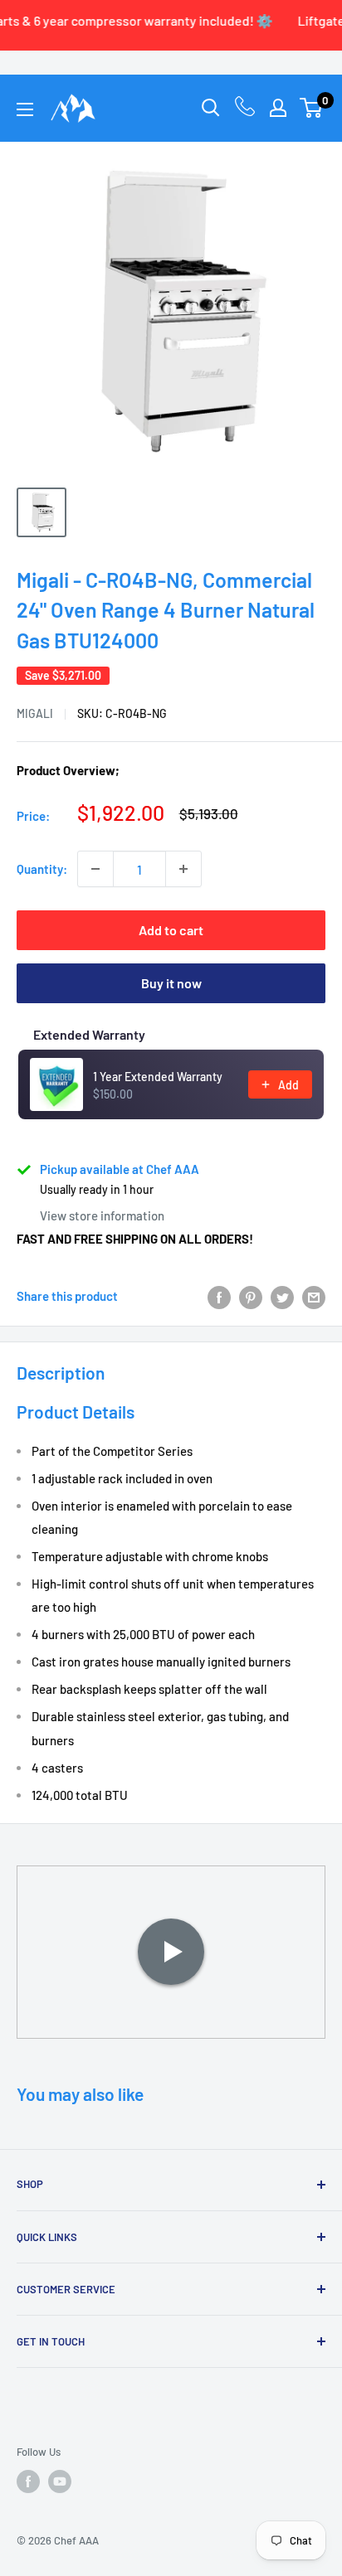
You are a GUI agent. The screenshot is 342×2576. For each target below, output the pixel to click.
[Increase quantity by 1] (183, 869)
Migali (35, 713)
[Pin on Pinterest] (251, 1296)
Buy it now (171, 983)
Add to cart (171, 930)
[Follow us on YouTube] (60, 2481)
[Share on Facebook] (219, 1296)
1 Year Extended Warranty (158, 1077)
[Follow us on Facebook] (28, 2481)
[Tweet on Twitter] (282, 1296)
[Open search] (211, 108)
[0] (312, 108)
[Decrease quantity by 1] (95, 869)
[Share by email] (314, 1296)
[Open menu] (25, 109)
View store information (102, 1215)
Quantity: (42, 869)
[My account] (278, 108)
